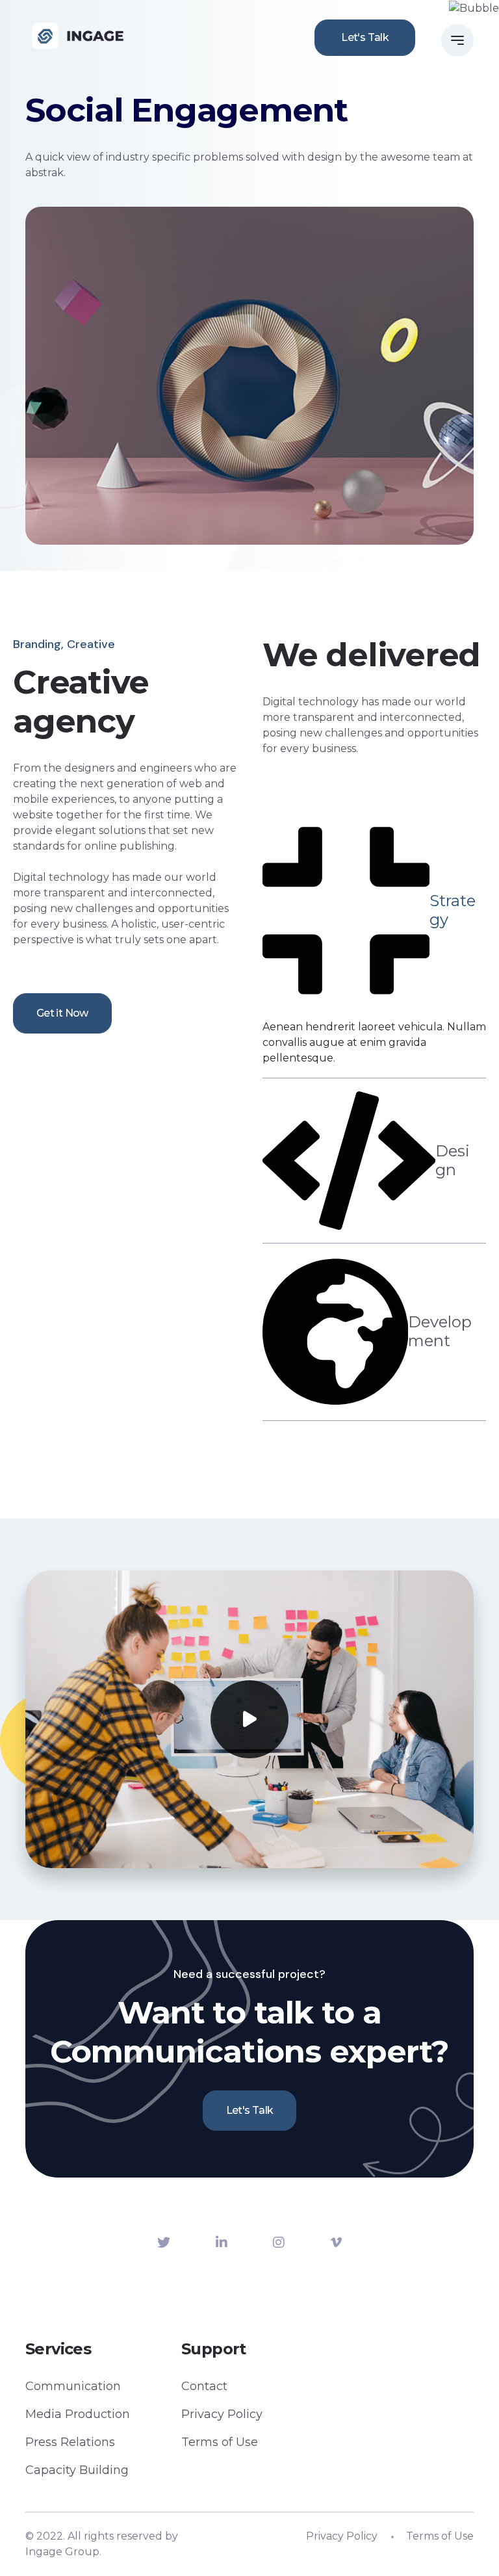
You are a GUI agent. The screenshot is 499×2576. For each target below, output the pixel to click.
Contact (204, 2386)
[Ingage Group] (78, 36)
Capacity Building (77, 2470)
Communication (73, 2386)
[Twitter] (164, 2243)
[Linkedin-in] (222, 2243)
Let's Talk (365, 37)
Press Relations (70, 2442)
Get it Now (62, 1013)
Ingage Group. (63, 2552)
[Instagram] (279, 2243)
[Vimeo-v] (336, 2243)
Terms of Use (220, 2442)
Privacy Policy (222, 2414)
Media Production (78, 2414)
